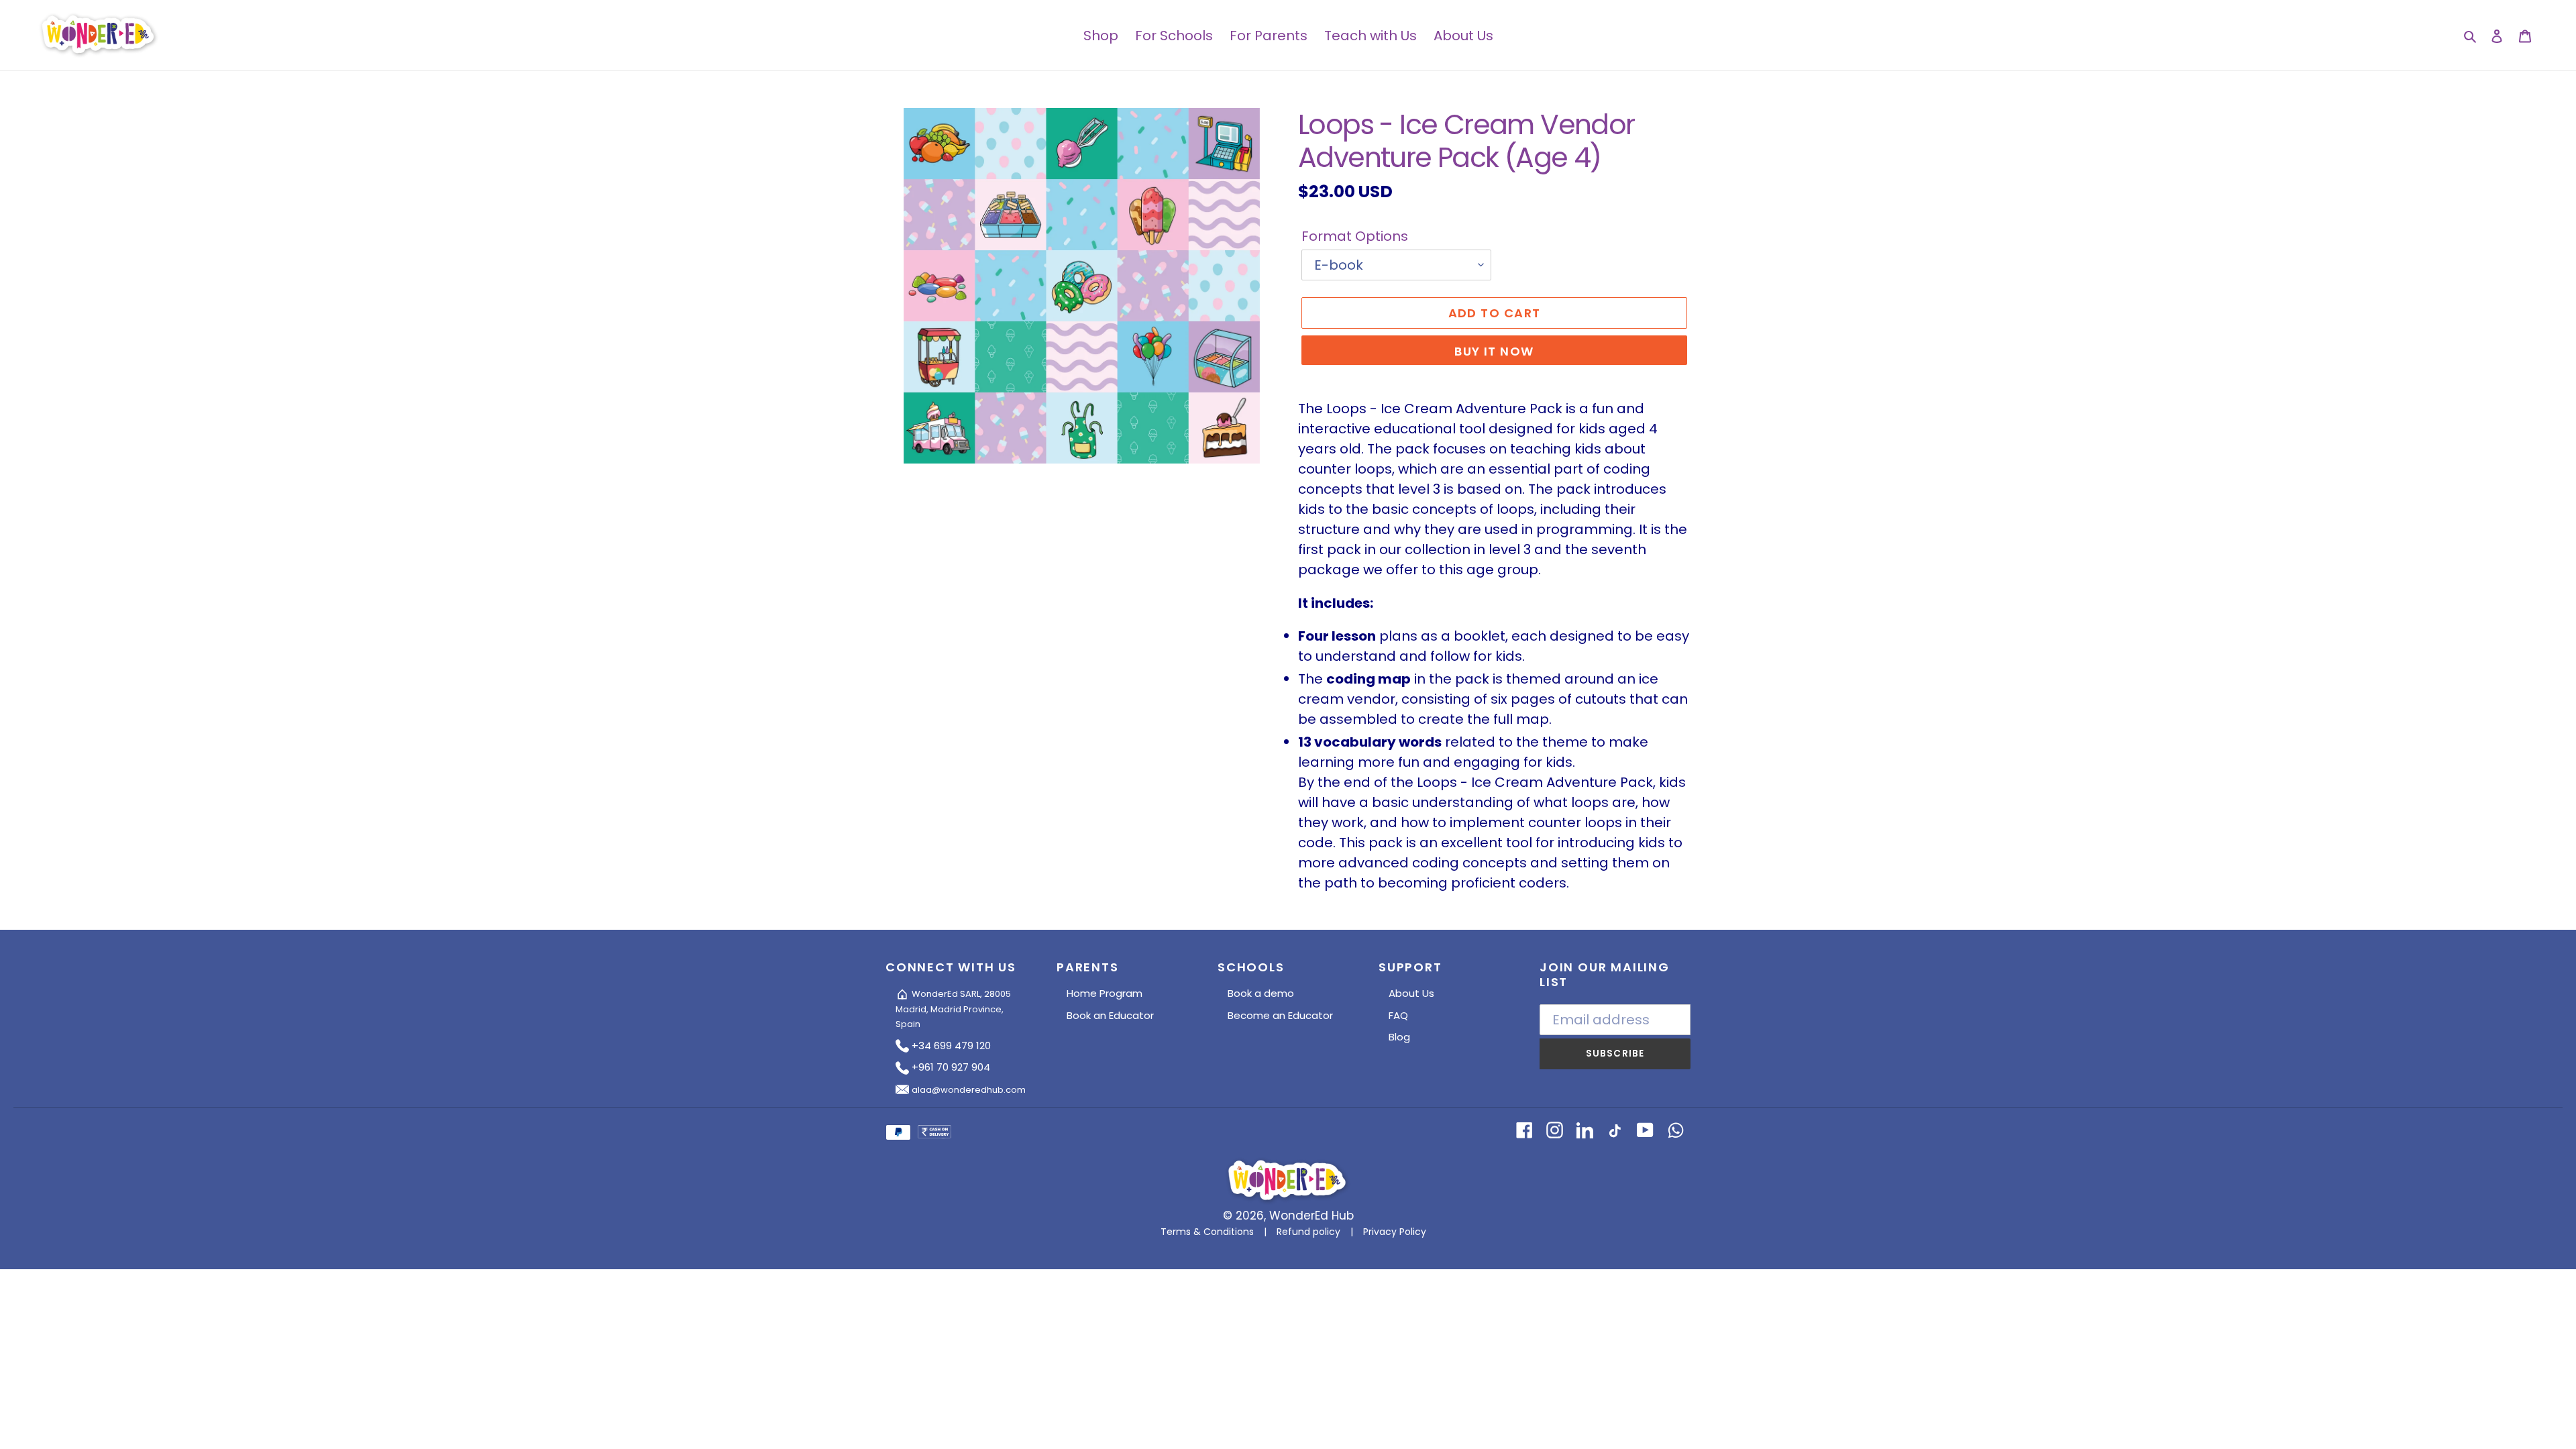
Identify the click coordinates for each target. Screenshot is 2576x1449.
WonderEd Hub (1311, 1216)
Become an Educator (1280, 1015)
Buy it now (1494, 351)
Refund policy (1308, 1232)
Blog (1399, 1037)
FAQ (1398, 1015)
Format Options (1355, 236)
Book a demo (1261, 993)
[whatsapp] (1675, 1129)
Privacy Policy (1395, 1232)
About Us (1411, 993)
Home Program (1105, 993)
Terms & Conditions (1207, 1232)
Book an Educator (1110, 1015)
